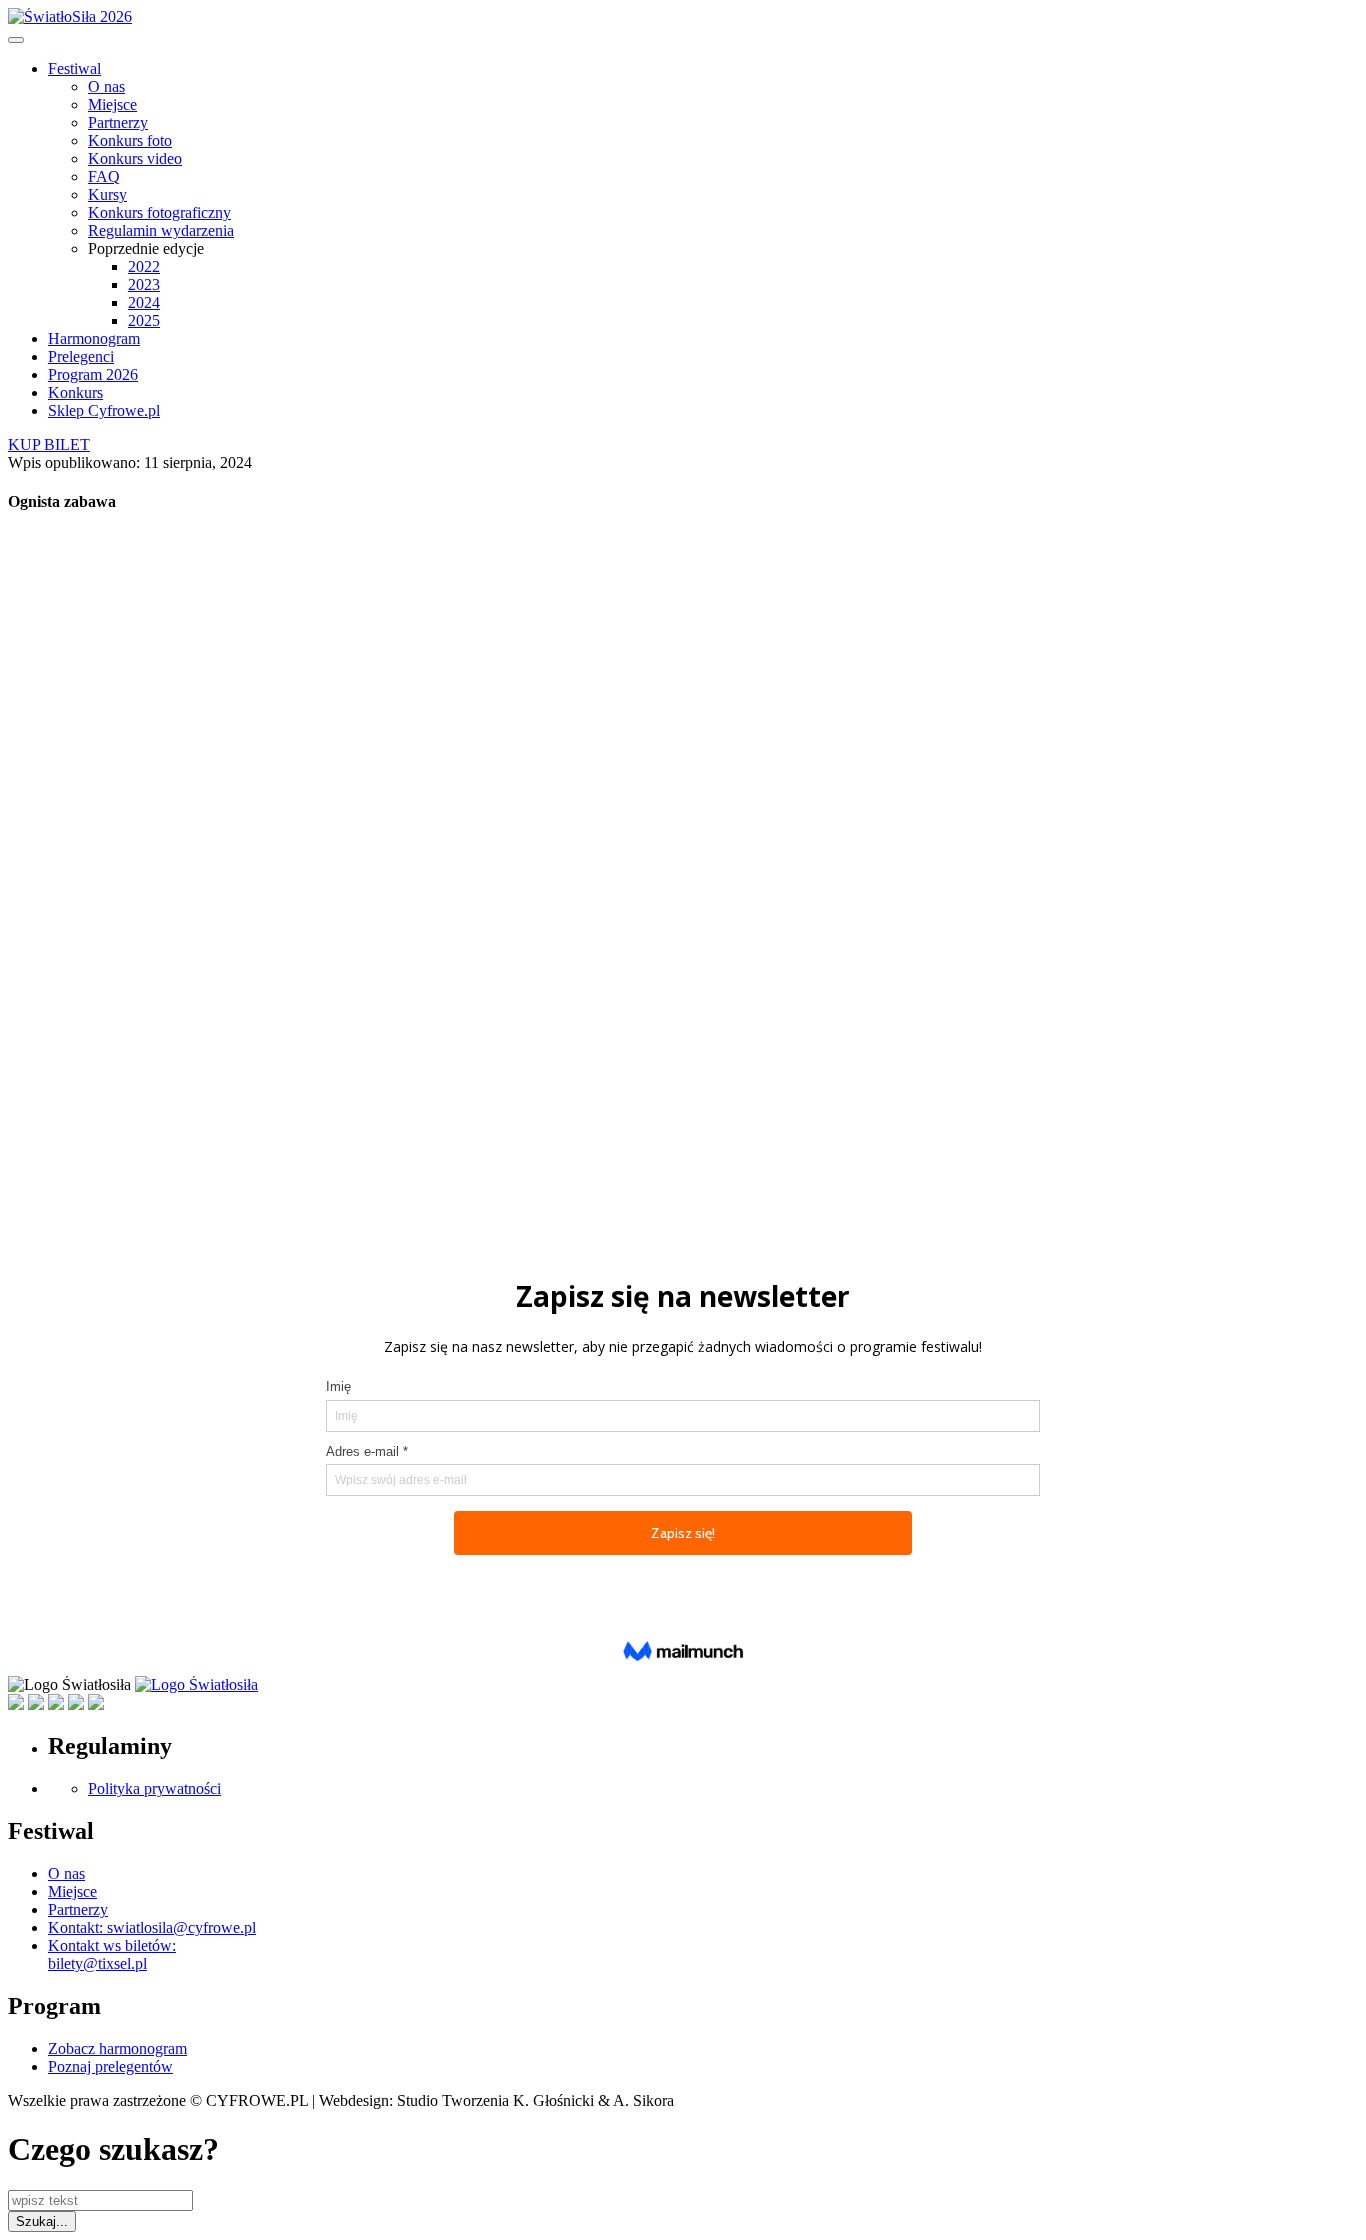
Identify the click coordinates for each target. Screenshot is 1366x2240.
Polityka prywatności (154, 1788)
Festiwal (74, 68)
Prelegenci (81, 356)
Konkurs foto (130, 140)
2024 (144, 302)
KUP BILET (49, 444)
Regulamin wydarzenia (161, 230)
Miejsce (112, 104)
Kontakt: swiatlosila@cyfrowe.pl (152, 1927)
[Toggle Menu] (16, 40)
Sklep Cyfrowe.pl (104, 410)
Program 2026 (93, 374)
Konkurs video (135, 158)
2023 (144, 284)
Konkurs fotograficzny (159, 212)
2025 (144, 320)
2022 (144, 266)
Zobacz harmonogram (117, 2048)
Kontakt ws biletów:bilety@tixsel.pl (112, 1954)
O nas (106, 86)
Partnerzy (118, 122)
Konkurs (75, 392)
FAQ (104, 176)
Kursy (107, 194)
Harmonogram (94, 338)
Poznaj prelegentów (110, 2066)
